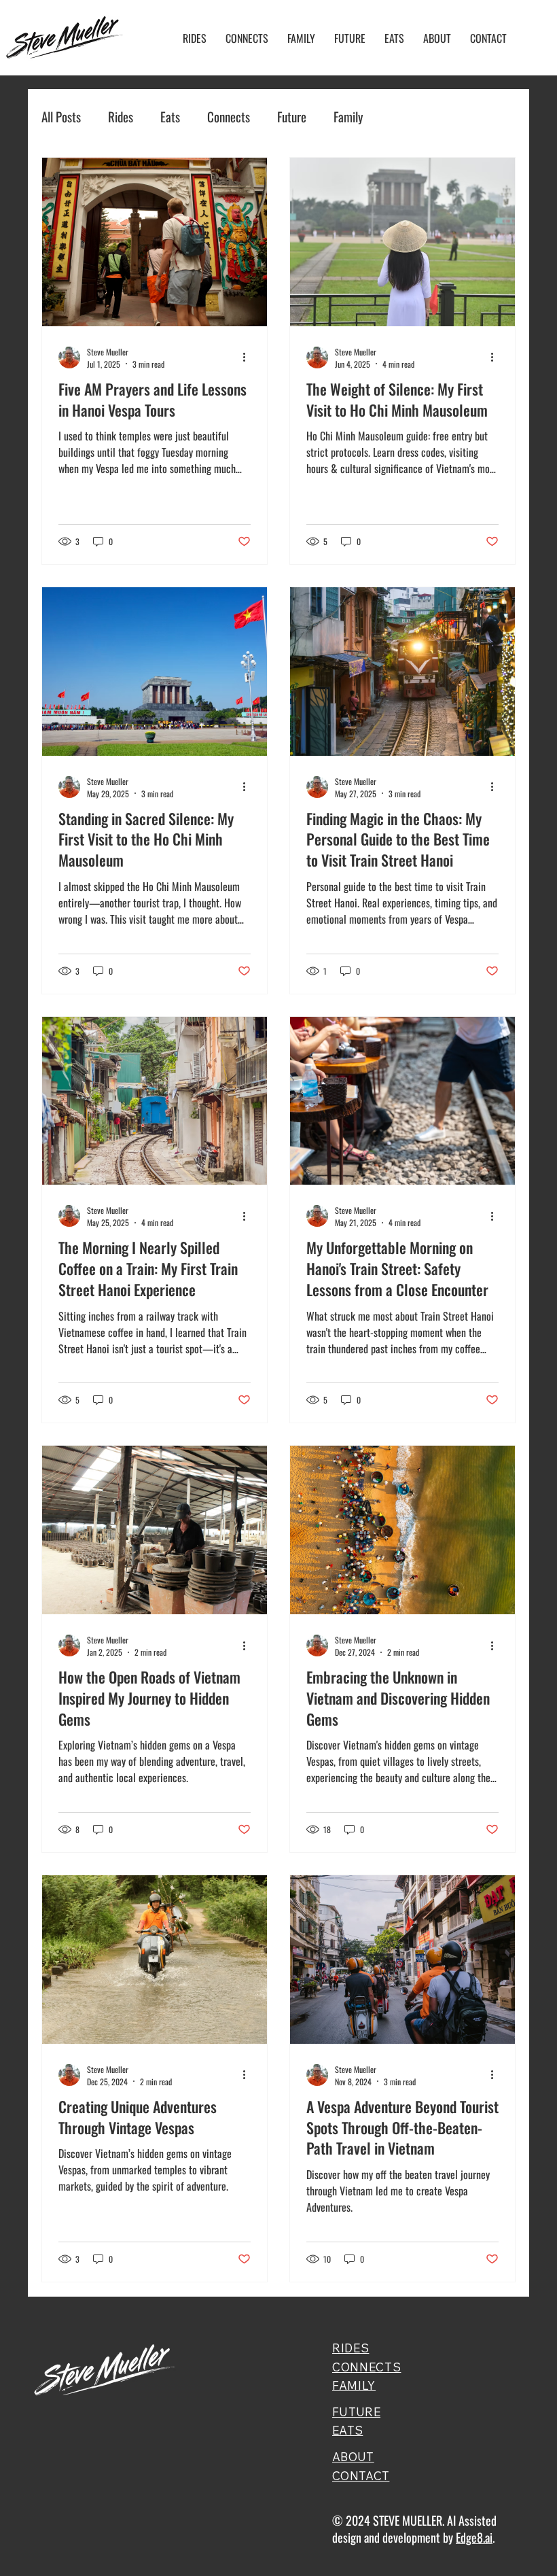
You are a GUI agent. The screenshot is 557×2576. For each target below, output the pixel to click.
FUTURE (356, 2412)
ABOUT (353, 2457)
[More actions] (249, 358)
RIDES (351, 2348)
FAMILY (354, 2385)
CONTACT (361, 2476)
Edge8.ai (474, 2537)
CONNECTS (366, 2367)
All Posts (61, 117)
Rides (121, 117)
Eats (170, 117)
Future (292, 117)
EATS (347, 2430)
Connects (229, 117)
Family (348, 117)
